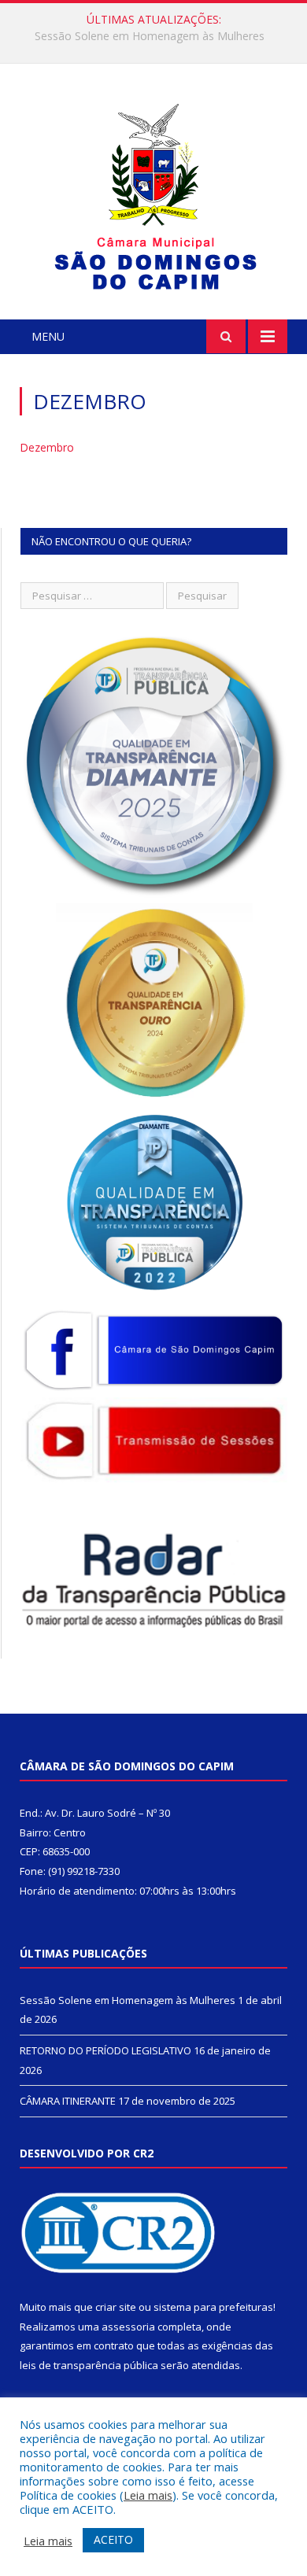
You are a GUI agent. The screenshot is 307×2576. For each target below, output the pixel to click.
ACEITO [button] (113, 2539)
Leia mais (148, 2495)
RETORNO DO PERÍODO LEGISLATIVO (150, 36)
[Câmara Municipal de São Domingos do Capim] (154, 194)
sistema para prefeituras (213, 2307)
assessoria (128, 2327)
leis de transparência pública (89, 2365)
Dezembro (47, 447)
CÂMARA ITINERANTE (68, 2101)
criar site (116, 2307)
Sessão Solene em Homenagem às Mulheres (128, 2000)
